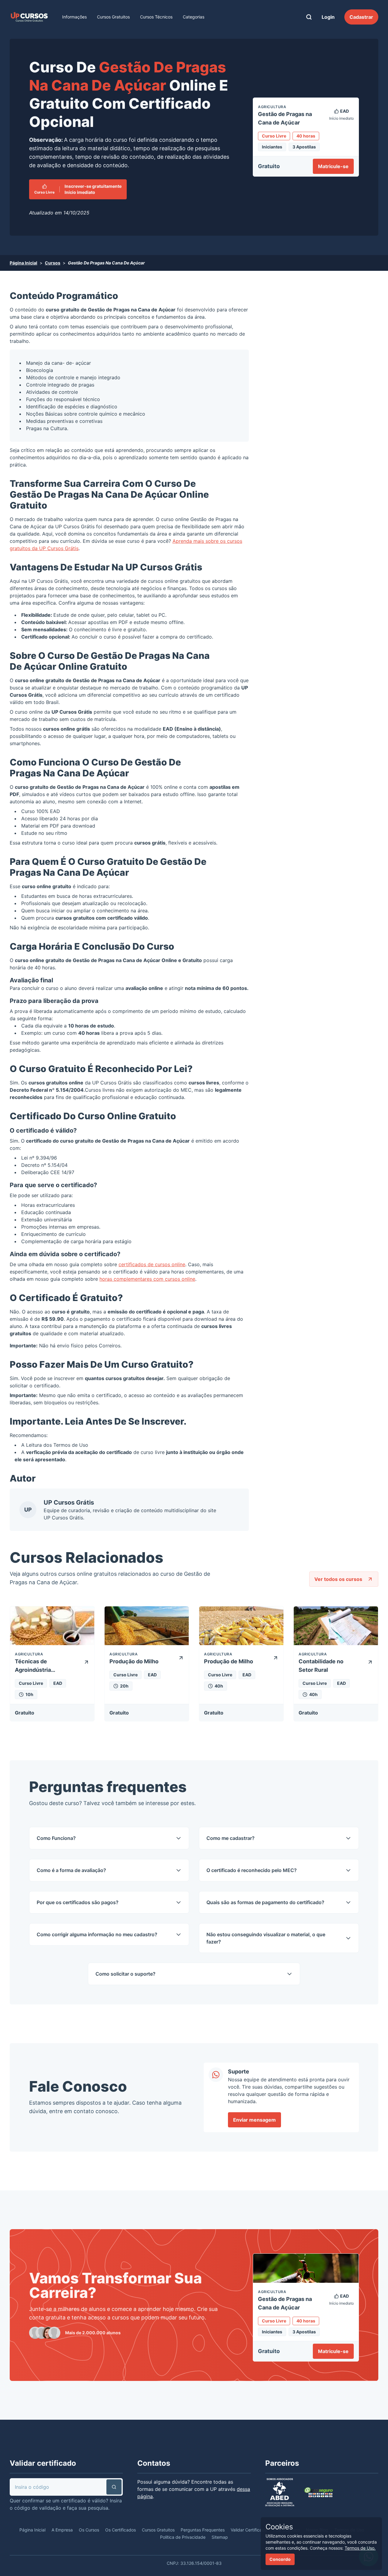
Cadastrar (361, 17)
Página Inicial (23, 263)
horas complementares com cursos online (147, 1279)
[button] (114, 2487)
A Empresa (62, 2530)
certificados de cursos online (152, 1264)
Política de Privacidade (183, 2537)
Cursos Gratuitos (113, 17)
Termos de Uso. (360, 2548)
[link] (29, 17)
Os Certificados (120, 2530)
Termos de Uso (71, 1445)
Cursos (53, 263)
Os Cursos (89, 2530)
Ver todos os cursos (338, 1579)
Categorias (194, 17)
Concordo (280, 2559)
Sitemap (220, 2537)
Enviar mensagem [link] (254, 2120)
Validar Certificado (249, 2530)
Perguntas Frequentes (203, 2530)
